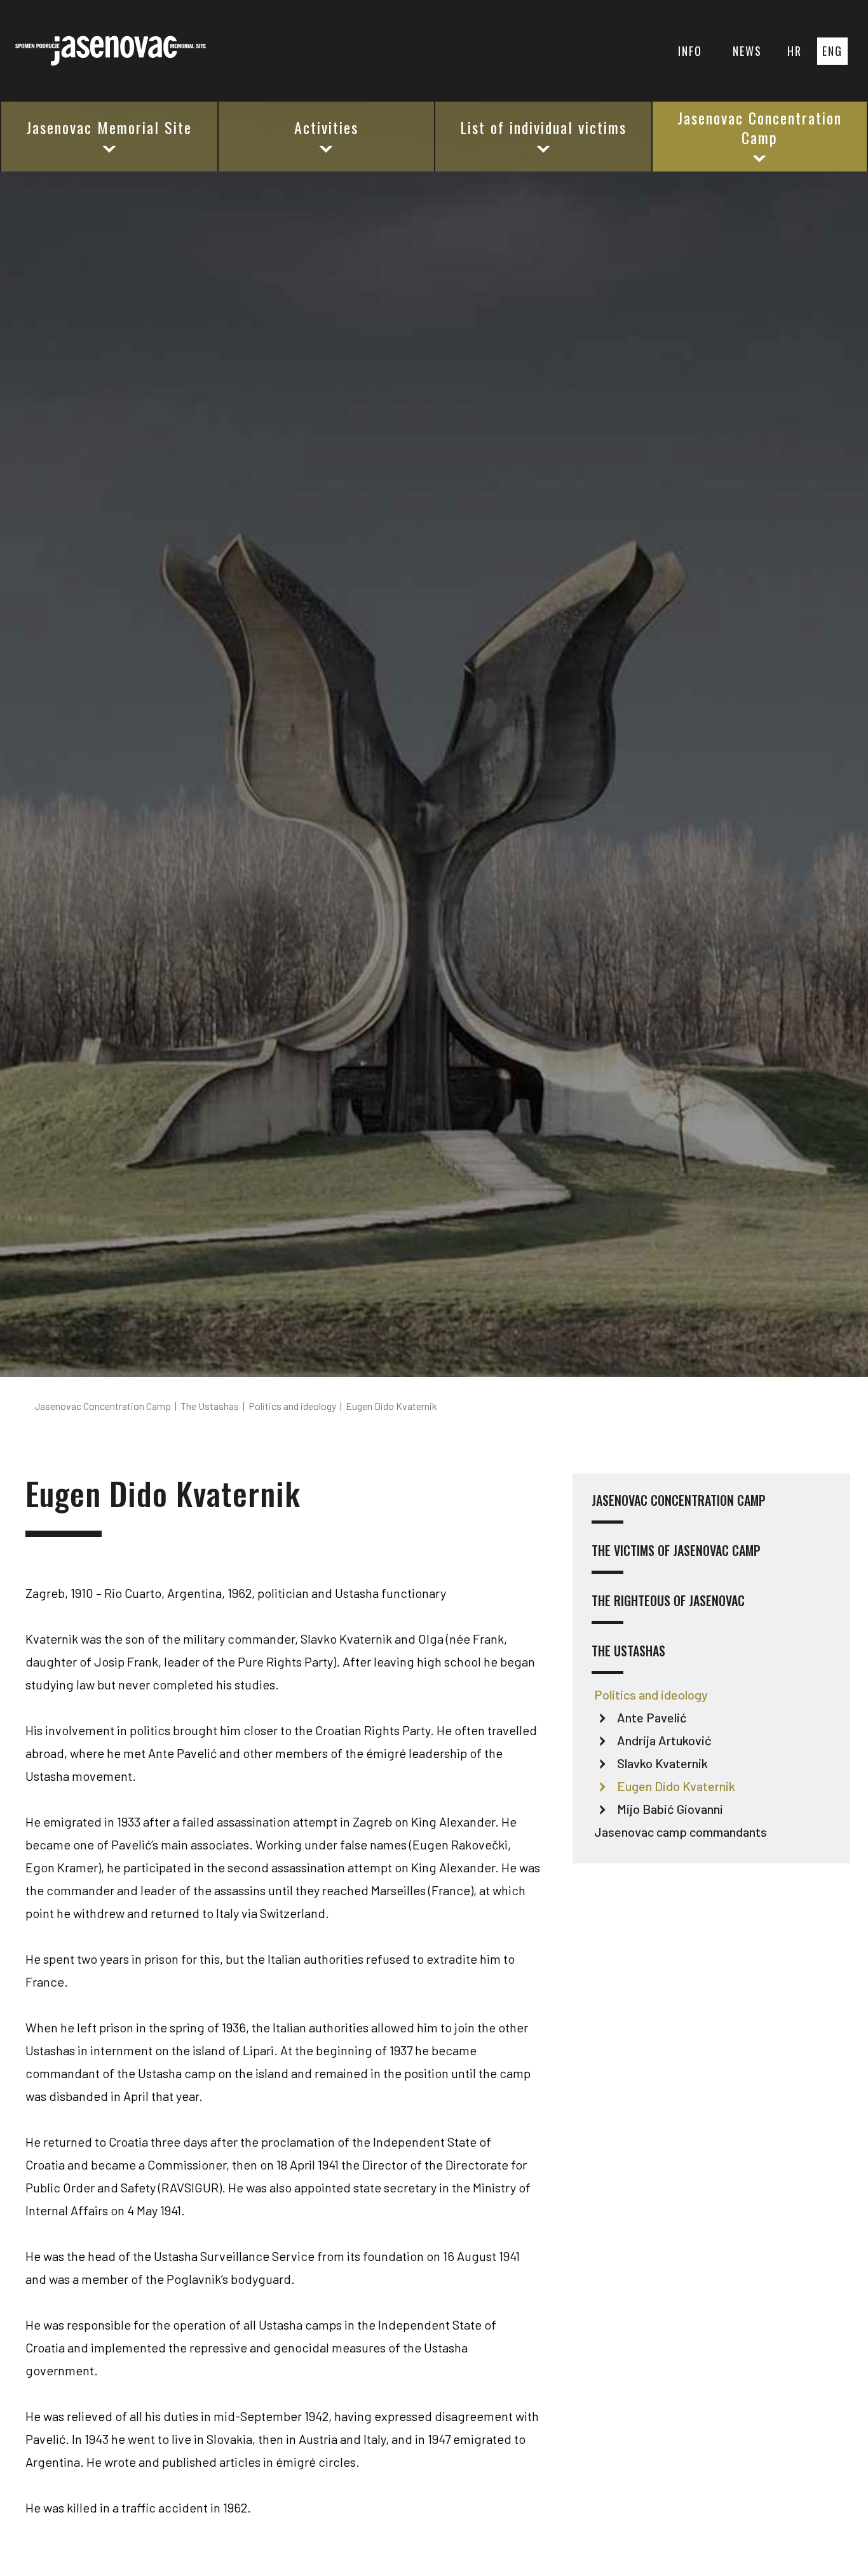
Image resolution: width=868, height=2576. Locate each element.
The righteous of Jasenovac (668, 1601)
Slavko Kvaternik (662, 1763)
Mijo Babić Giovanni (670, 1809)
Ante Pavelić (652, 1717)
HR (795, 51)
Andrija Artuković (664, 1740)
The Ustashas (628, 1652)
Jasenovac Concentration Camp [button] (760, 127)
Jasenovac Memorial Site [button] (109, 127)
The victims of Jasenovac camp (676, 1551)
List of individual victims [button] (543, 127)
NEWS (747, 51)
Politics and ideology (651, 1694)
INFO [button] (690, 51)
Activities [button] (326, 127)
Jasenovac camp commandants (681, 1832)
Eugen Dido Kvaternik (676, 1786)
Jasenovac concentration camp (679, 1501)
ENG (832, 51)
